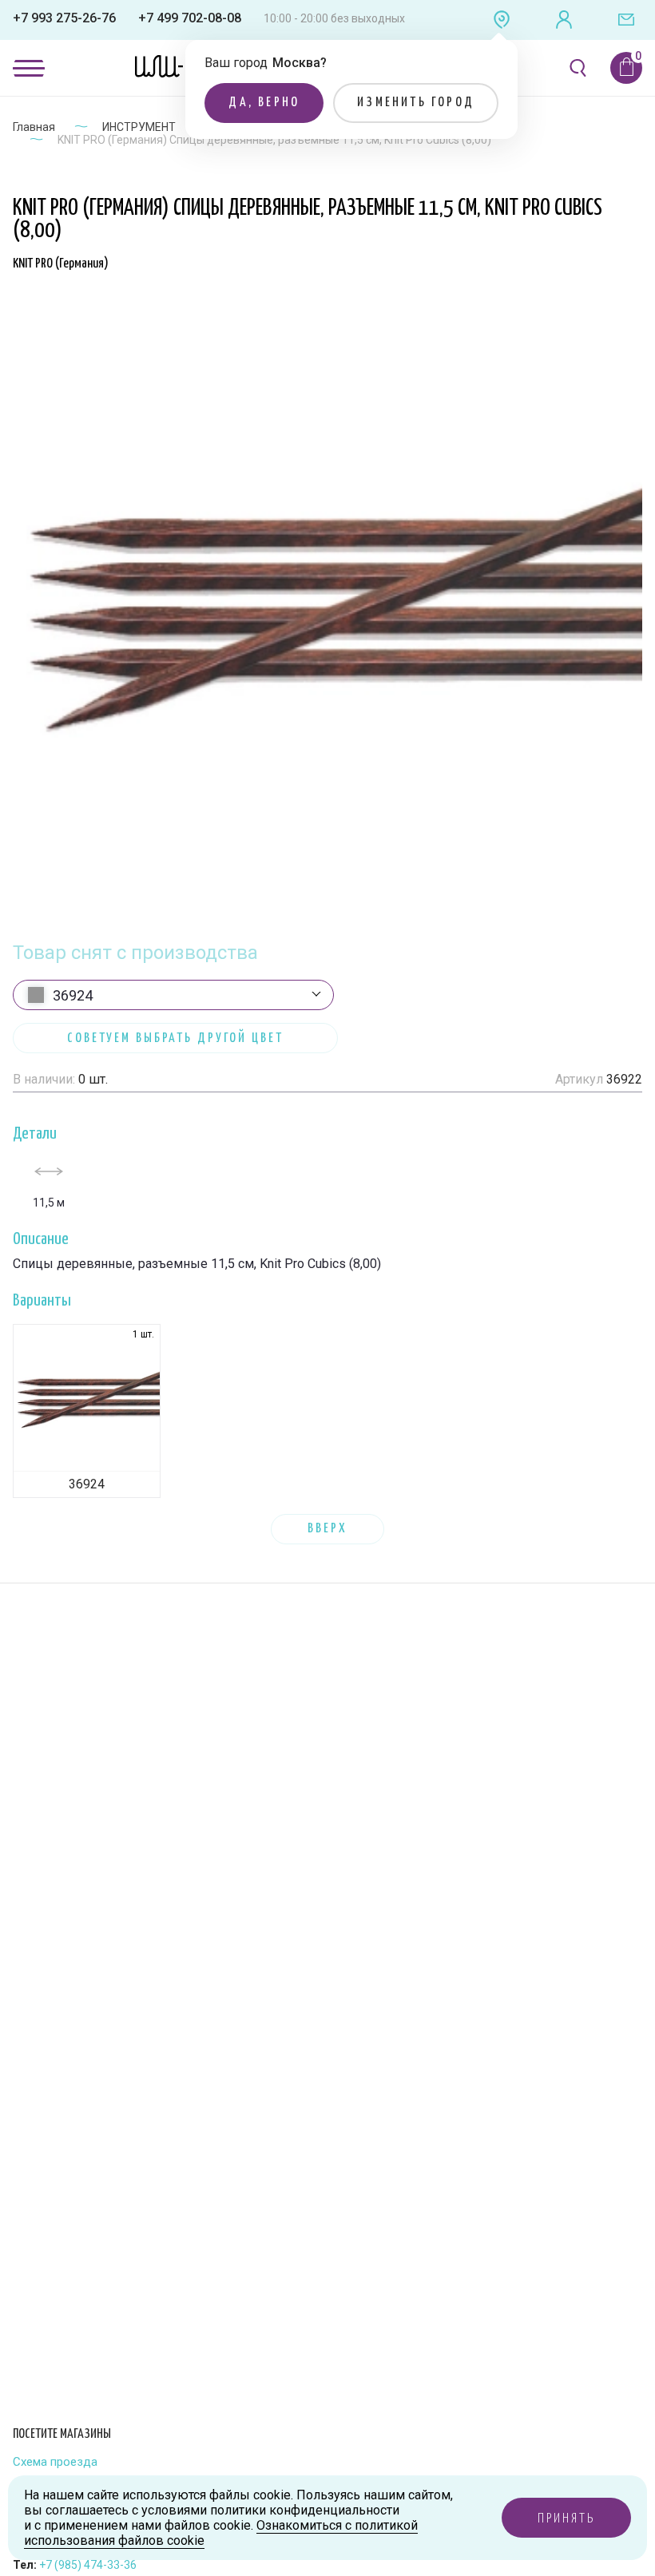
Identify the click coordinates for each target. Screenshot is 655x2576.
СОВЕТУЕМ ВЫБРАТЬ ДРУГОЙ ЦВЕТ (175, 1038)
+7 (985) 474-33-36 (88, 2565)
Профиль (564, 20)
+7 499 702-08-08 (190, 18)
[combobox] (173, 995)
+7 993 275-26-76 (64, 18)
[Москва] (502, 20)
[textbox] (173, 996)
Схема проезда (55, 2462)
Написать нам (626, 20)
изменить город (416, 103)
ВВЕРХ (327, 1529)
